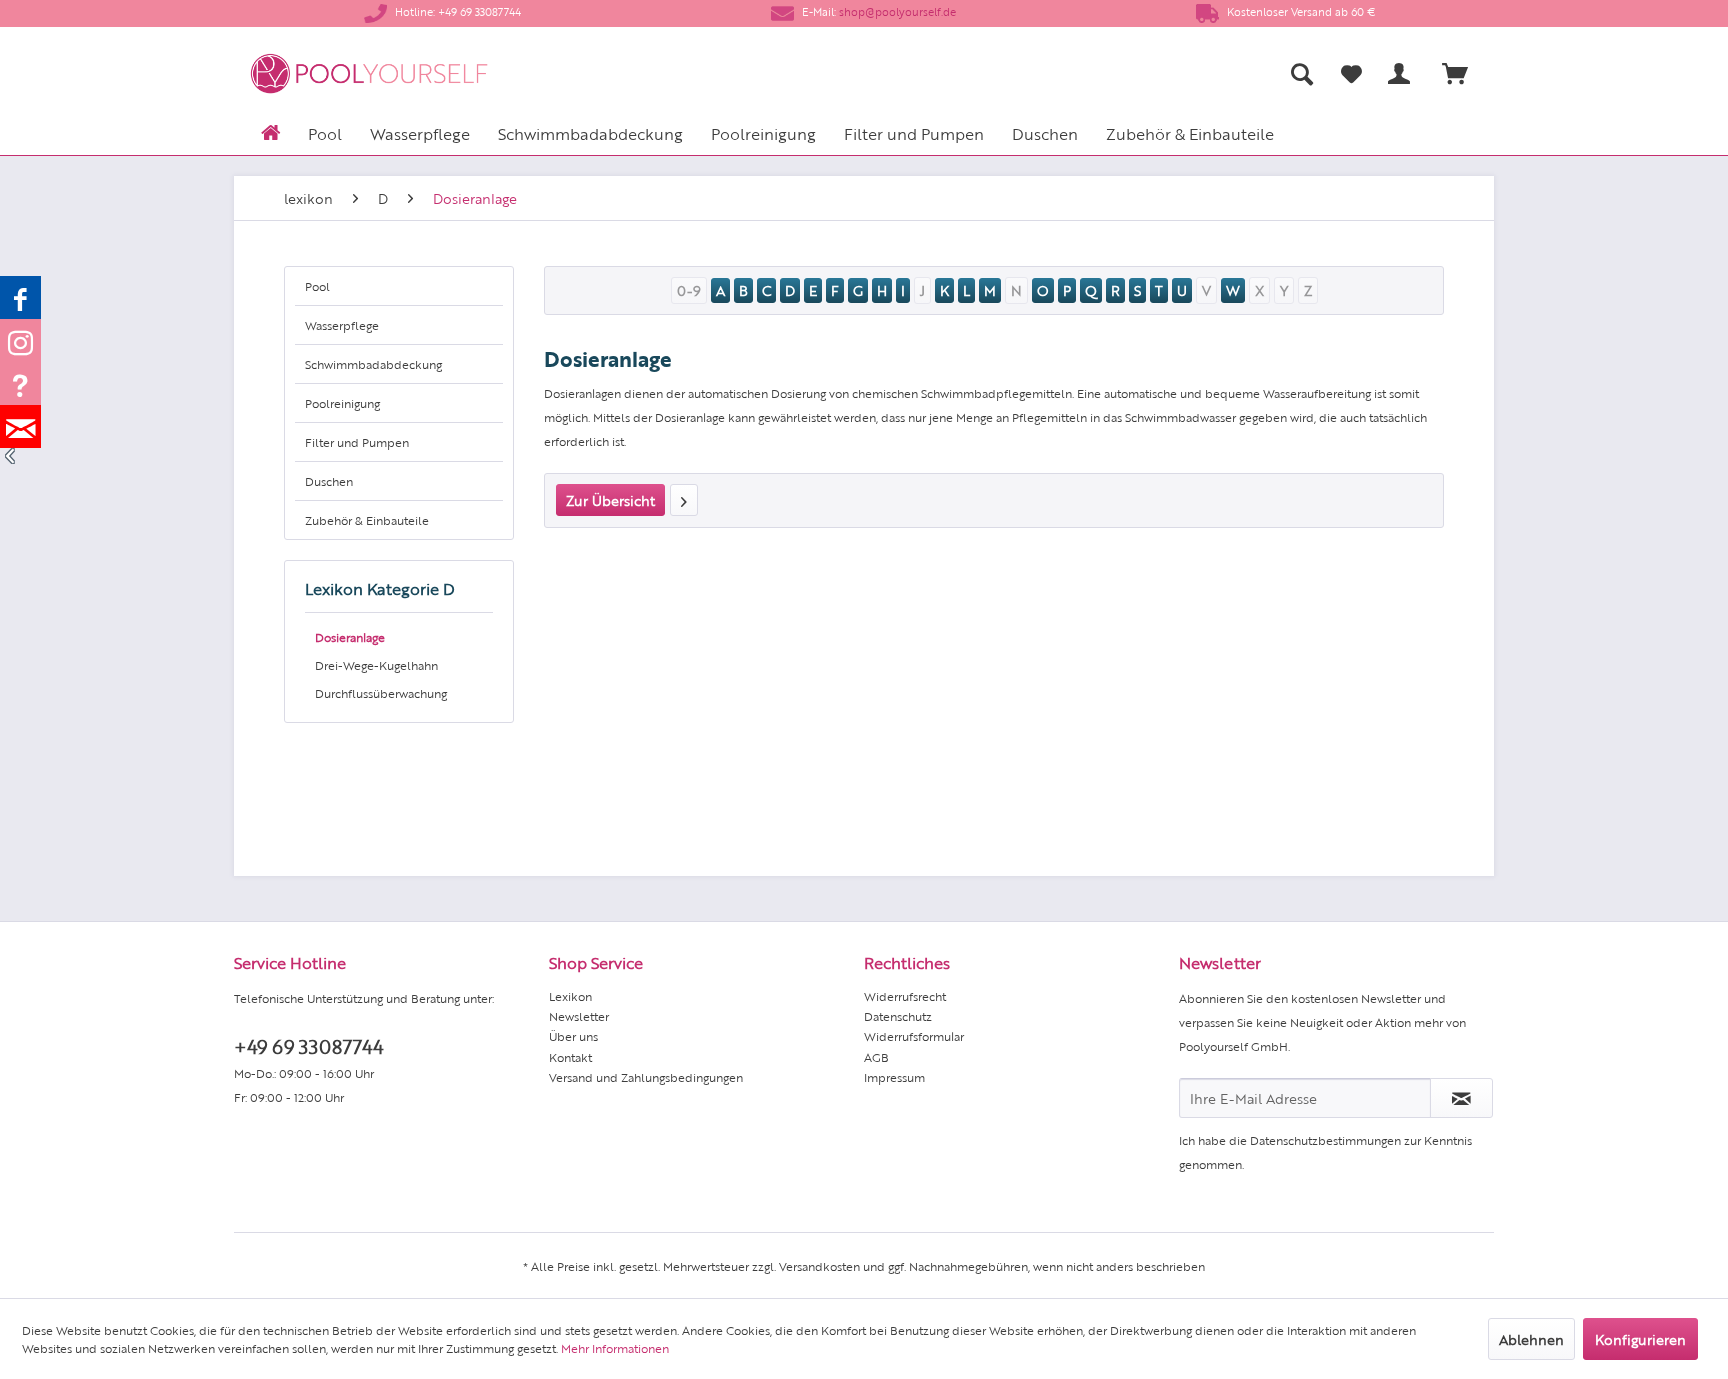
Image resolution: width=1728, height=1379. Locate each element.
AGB (876, 1057)
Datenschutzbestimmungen (1325, 1140)
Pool (317, 286)
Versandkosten (819, 1266)
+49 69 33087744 (308, 1045)
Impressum (894, 1077)
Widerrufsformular (914, 1036)
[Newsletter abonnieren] (1461, 1098)
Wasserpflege (342, 325)
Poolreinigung (342, 403)
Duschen (329, 481)
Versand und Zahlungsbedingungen (646, 1077)
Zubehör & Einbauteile (367, 520)
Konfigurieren (1640, 1339)
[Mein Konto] (1403, 74)
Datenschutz (898, 1016)
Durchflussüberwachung (381, 693)
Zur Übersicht (610, 500)
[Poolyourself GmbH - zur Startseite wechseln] (369, 73)
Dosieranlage (350, 637)
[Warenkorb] (1464, 74)
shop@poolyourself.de (897, 11)
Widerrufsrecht (905, 996)
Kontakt (570, 1057)
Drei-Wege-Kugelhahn (376, 665)
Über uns (573, 1036)
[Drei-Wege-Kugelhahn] (684, 500)
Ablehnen (1531, 1339)
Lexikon (570, 996)
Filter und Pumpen (357, 442)
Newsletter (579, 1016)
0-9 (689, 290)
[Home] (270, 131)
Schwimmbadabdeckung (373, 364)
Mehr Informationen (615, 1348)
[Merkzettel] (1351, 74)
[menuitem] (1104, 73)
